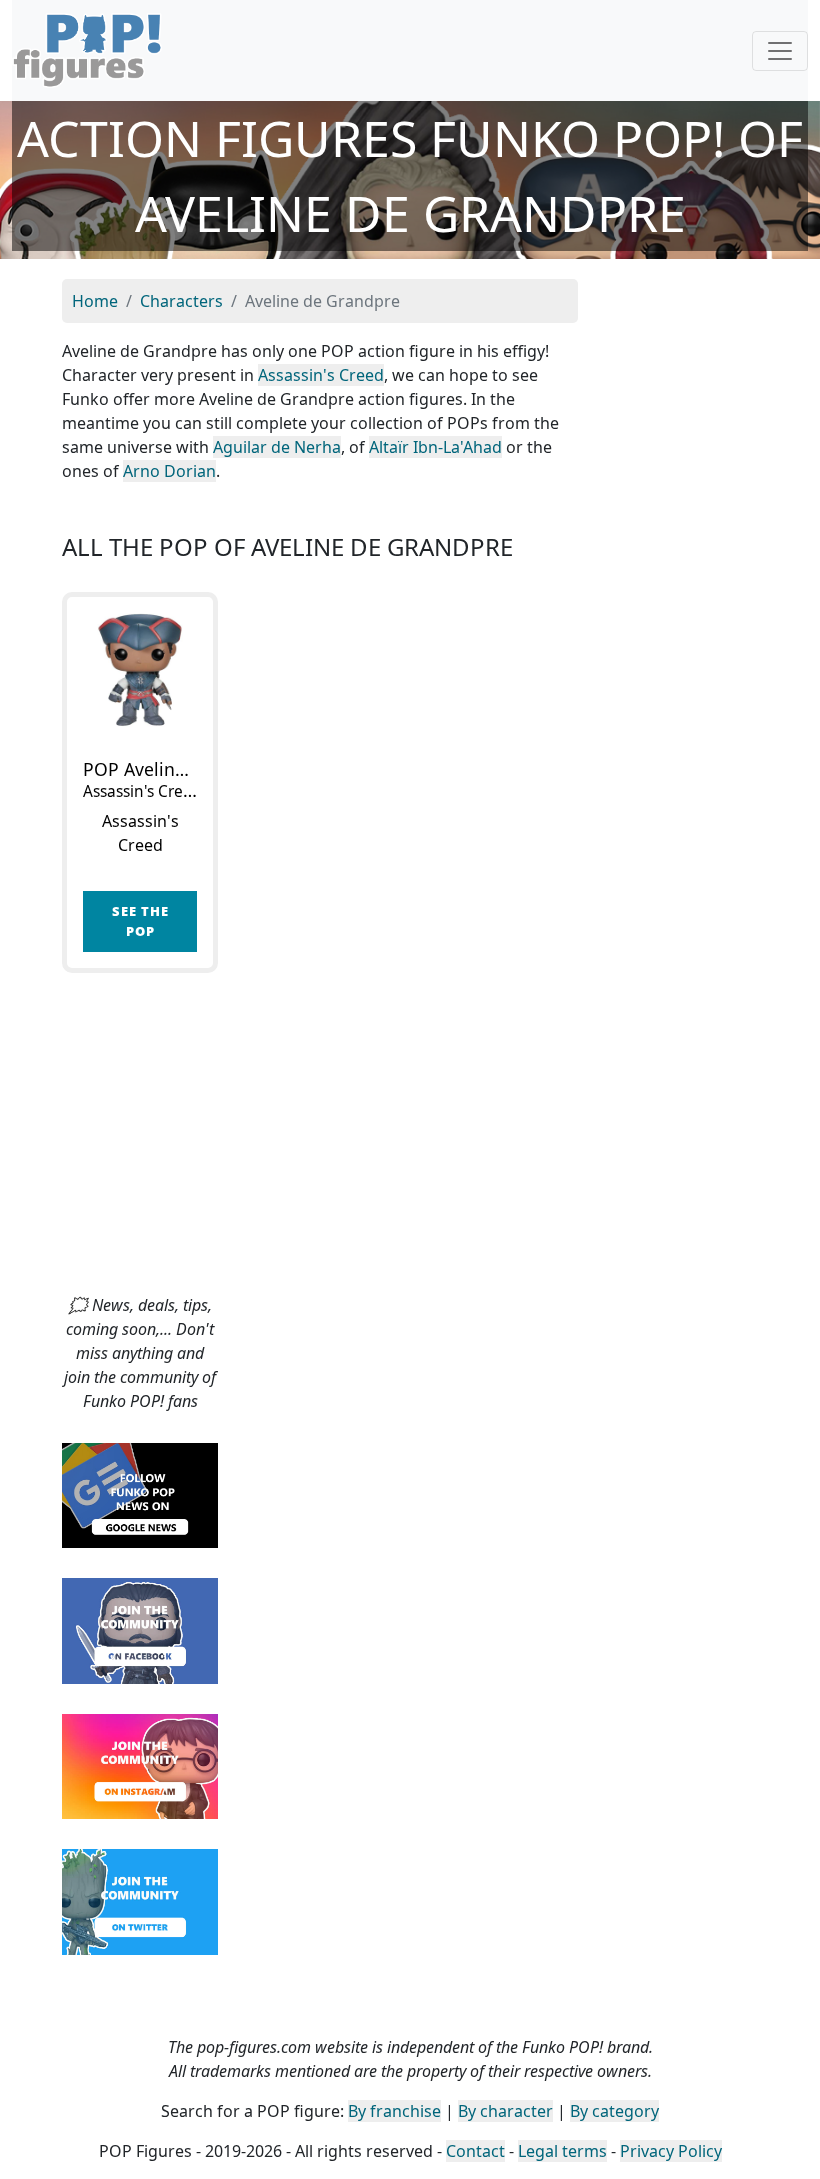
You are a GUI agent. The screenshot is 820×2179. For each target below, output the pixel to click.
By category (614, 2111)
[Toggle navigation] (780, 51)
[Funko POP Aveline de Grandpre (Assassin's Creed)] (140, 670)
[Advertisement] (410, 1143)
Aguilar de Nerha (277, 447)
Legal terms (562, 2151)
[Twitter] (140, 1900)
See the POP (140, 920)
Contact (475, 2151)
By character (505, 2111)
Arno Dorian (169, 471)
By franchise (394, 2111)
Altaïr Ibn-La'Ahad (435, 447)
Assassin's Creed (321, 375)
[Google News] (140, 1494)
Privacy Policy (671, 2151)
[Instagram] (140, 1765)
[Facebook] (140, 1629)
